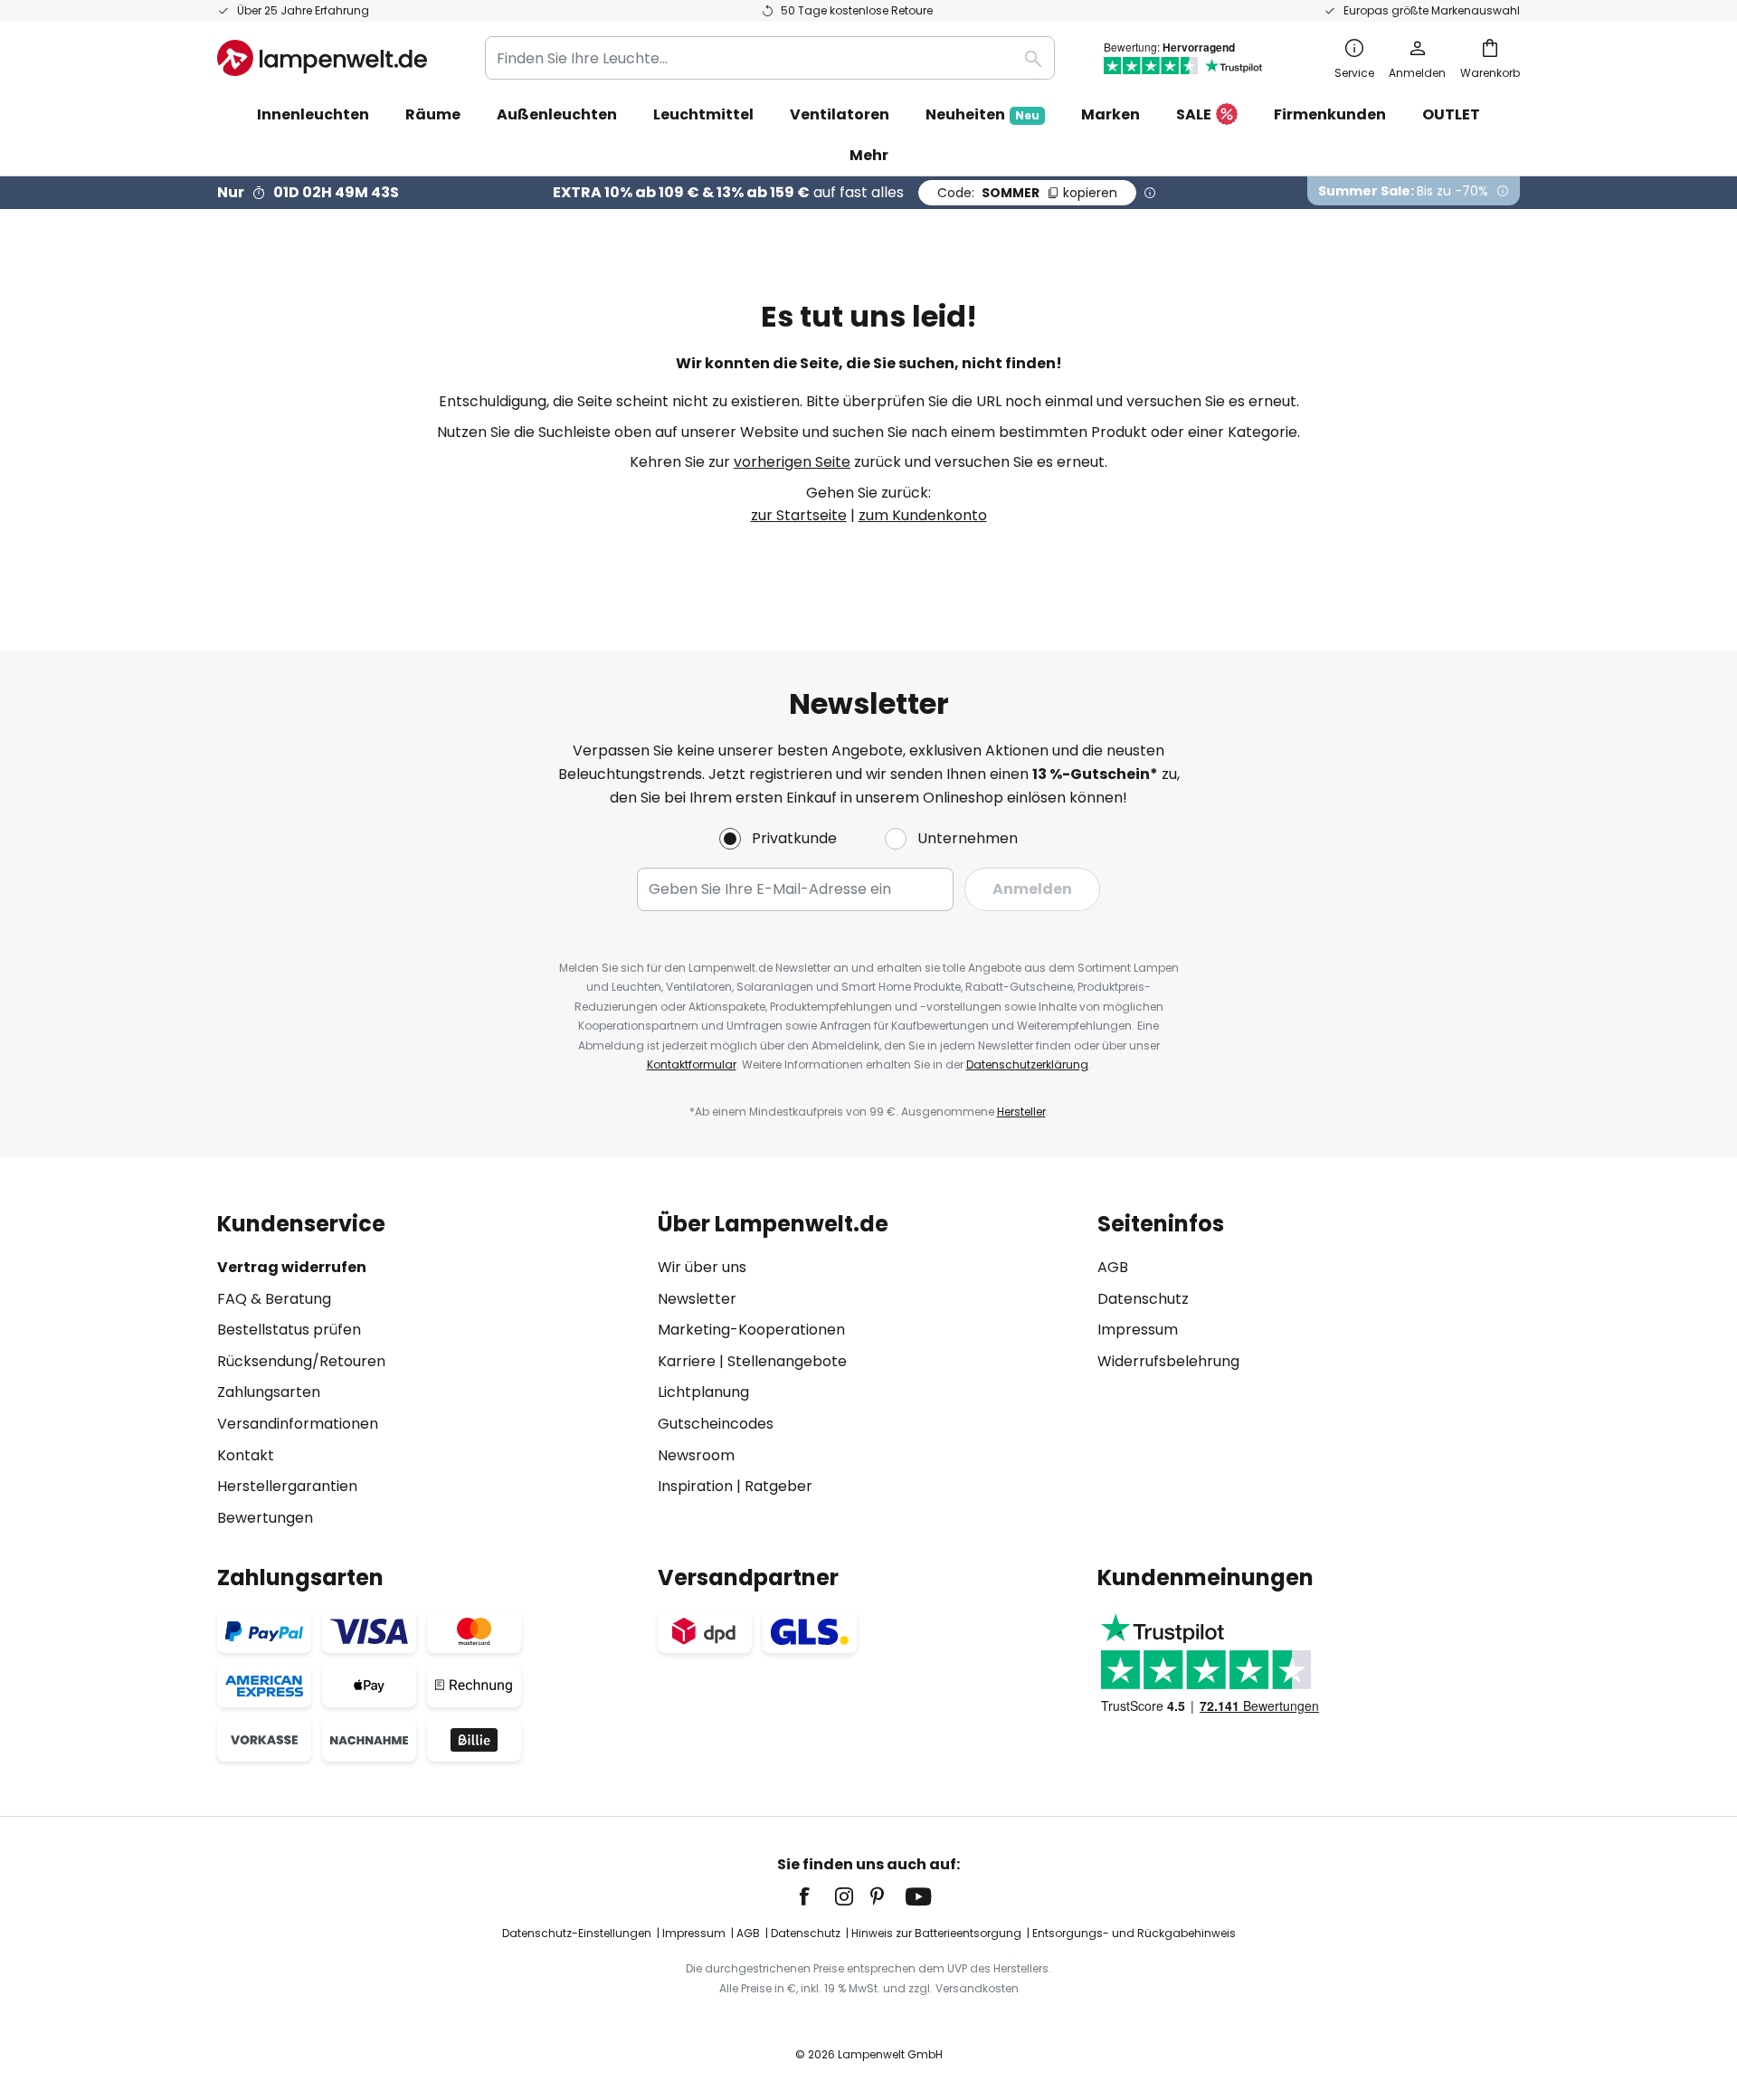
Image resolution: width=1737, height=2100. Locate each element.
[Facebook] (816, 1896)
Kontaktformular (692, 1064)
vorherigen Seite (792, 462)
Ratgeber (778, 1486)
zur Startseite (799, 515)
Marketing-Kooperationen (751, 1330)
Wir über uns (702, 1267)
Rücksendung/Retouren (301, 1361)
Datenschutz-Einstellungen (577, 1933)
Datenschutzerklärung (1027, 1064)
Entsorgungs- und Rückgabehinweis (1134, 1933)
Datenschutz (1143, 1299)
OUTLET (1451, 114)
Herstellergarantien (287, 1486)
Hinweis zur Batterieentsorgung (936, 1933)
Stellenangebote (787, 1361)
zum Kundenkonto (923, 515)
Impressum (1138, 1330)
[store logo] (322, 58)
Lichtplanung (703, 1392)
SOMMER (1027, 193)
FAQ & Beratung (274, 1299)
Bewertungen (265, 1518)
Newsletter (697, 1299)
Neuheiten (982, 114)
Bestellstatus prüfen (289, 1330)
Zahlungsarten (269, 1392)
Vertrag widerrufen (292, 1267)
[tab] (428, 1370)
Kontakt (246, 1455)
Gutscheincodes (716, 1424)
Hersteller (1021, 1112)
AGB (1113, 1267)
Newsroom (696, 1455)
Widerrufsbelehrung (1168, 1361)
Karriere (687, 1361)
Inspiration (695, 1486)
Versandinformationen (298, 1424)
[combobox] (770, 58)
